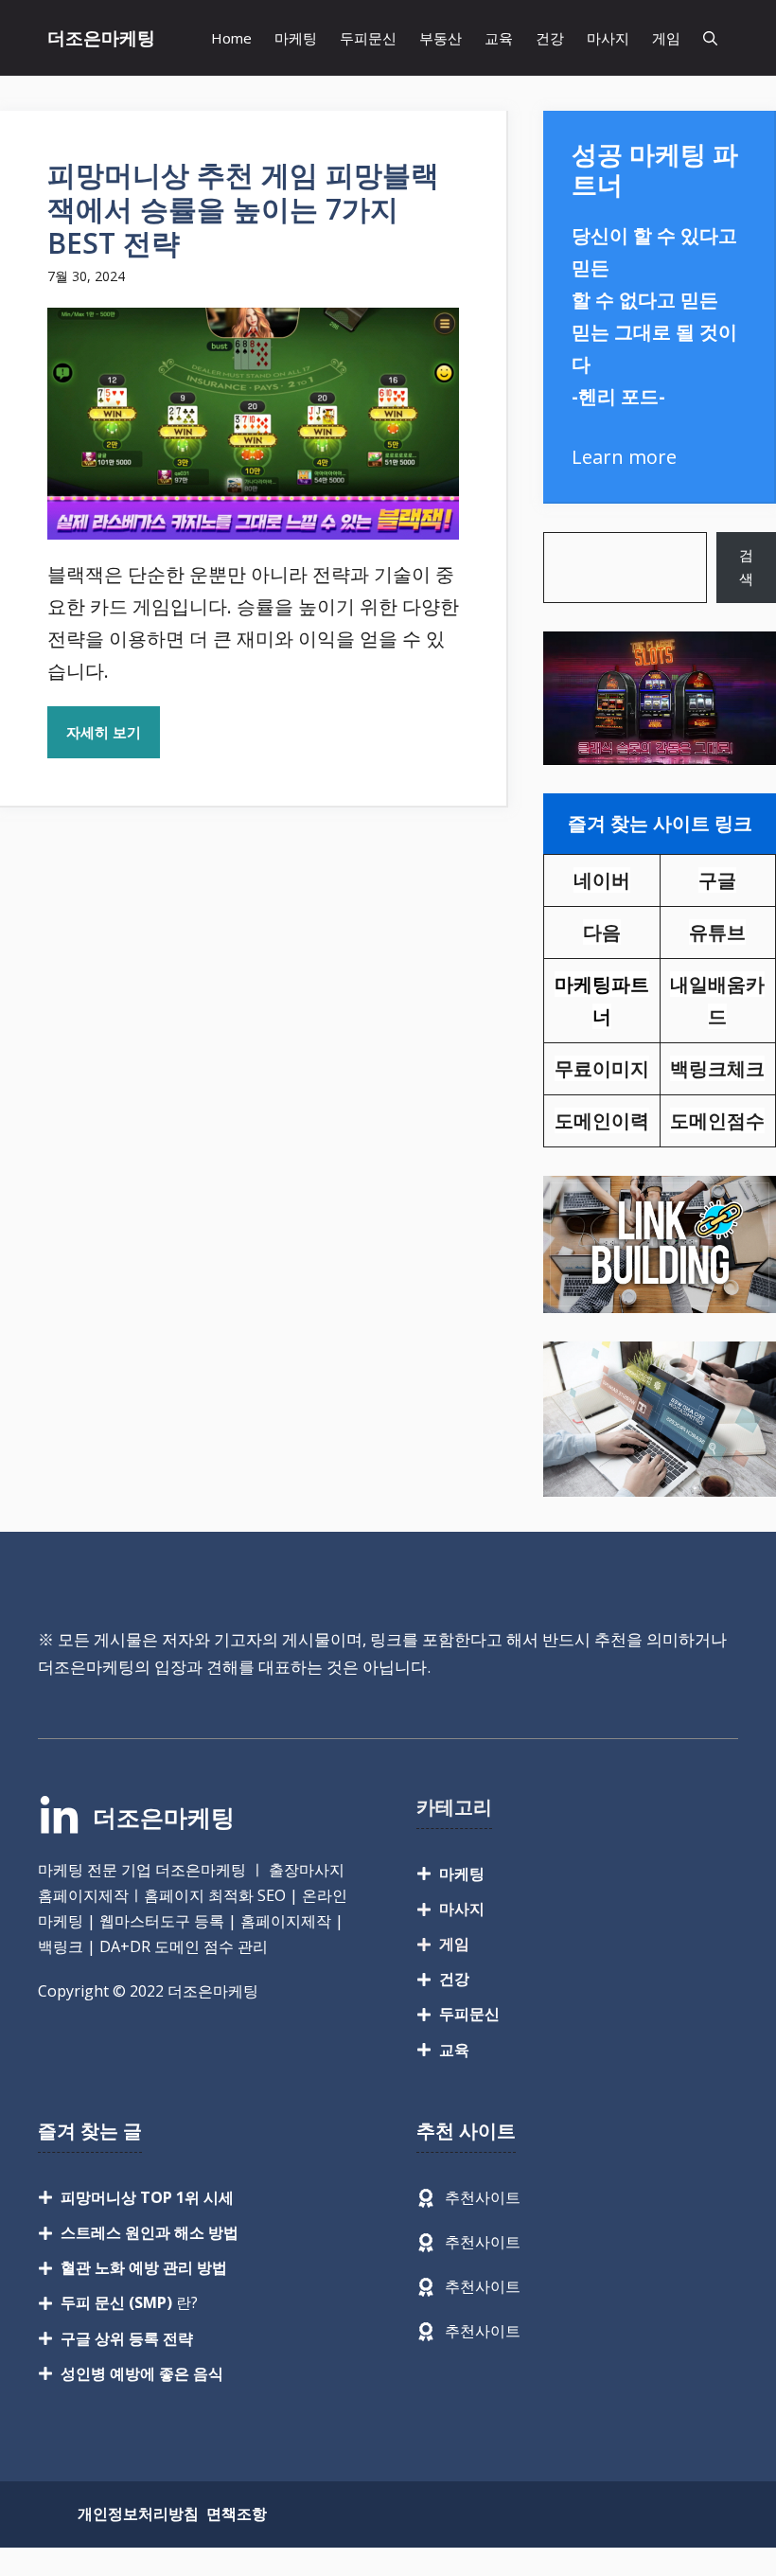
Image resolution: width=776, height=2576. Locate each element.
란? (129, 2302)
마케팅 (296, 38)
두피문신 (368, 38)
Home (231, 38)
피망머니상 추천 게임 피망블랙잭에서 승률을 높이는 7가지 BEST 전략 (243, 209)
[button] (710, 38)
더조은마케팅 (101, 38)
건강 (550, 38)
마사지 (608, 38)
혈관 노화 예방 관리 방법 (144, 2267)
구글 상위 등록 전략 (127, 2338)
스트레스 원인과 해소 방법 (150, 2232)
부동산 (441, 38)
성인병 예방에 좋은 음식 (142, 2373)
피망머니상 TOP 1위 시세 (147, 2197)
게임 (666, 38)
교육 (499, 38)
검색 (746, 567)
